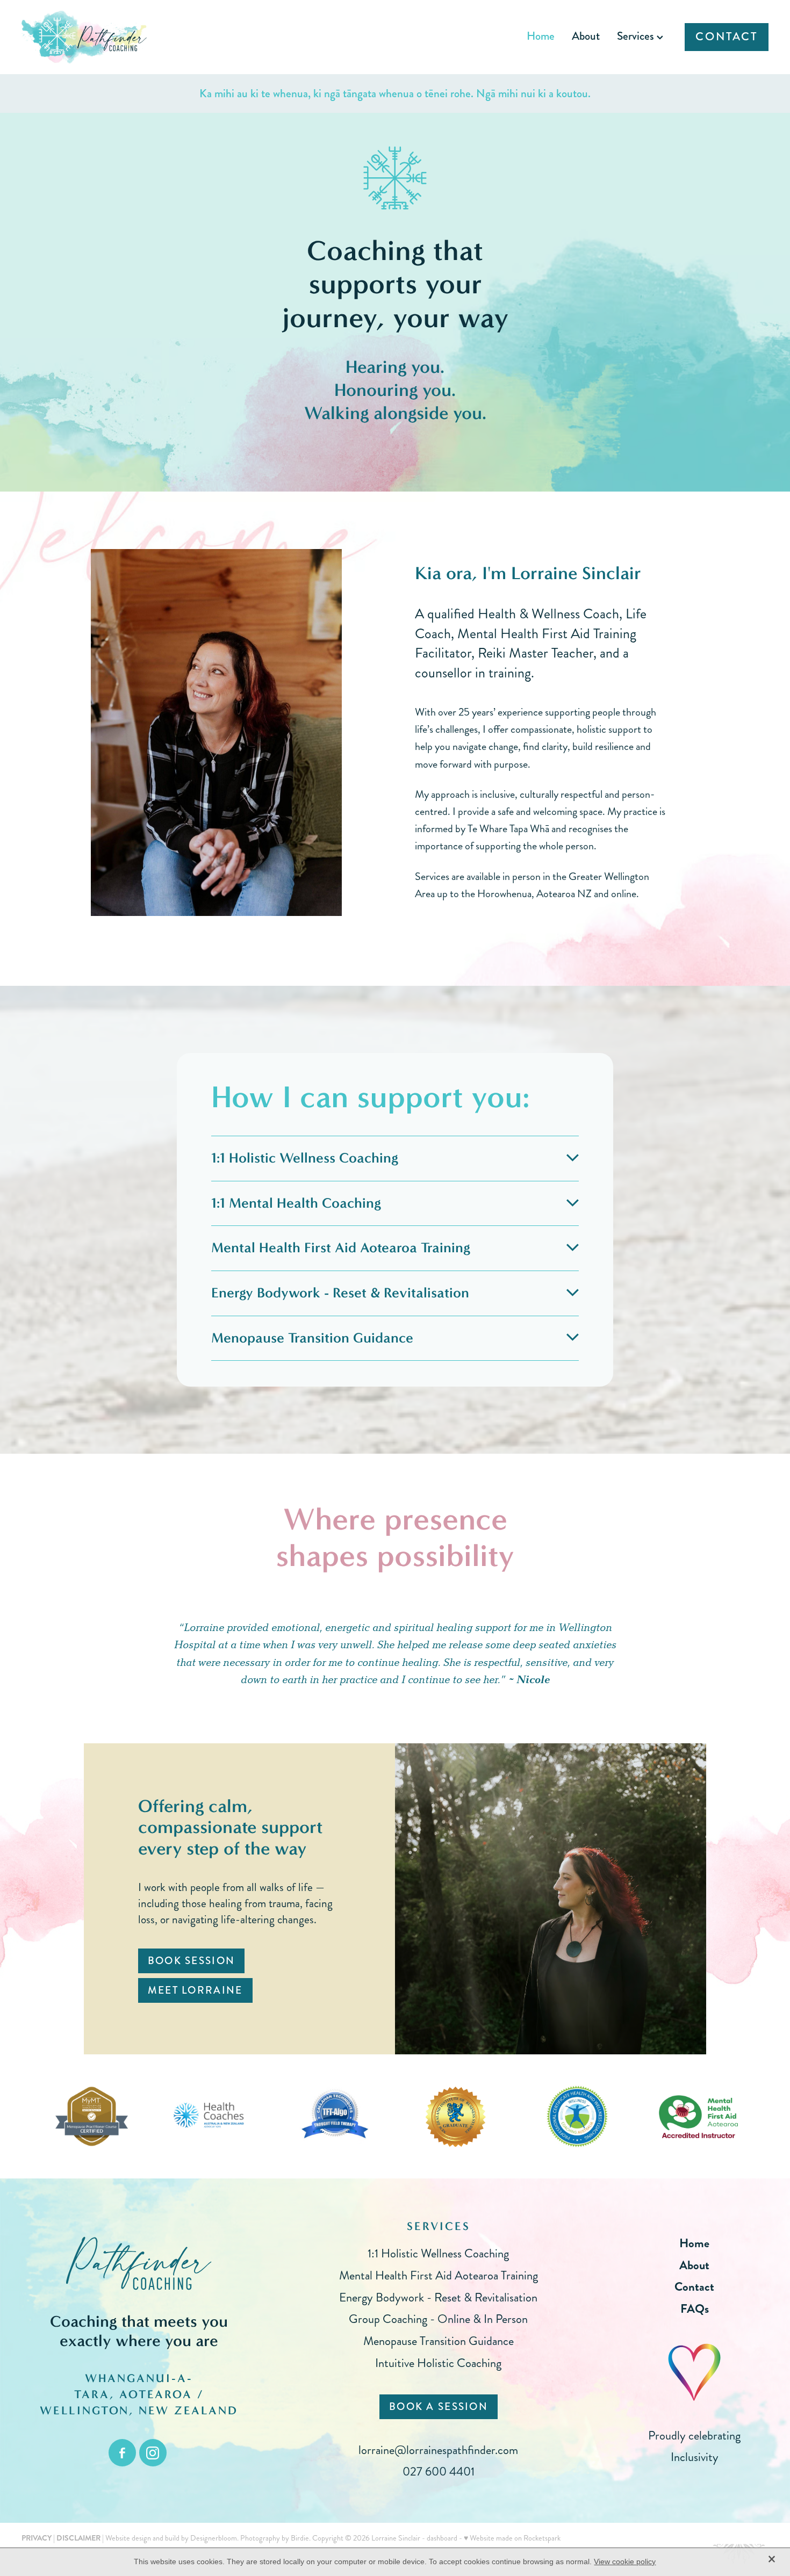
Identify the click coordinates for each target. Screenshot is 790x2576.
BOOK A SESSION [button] (439, 2407)
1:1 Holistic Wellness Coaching (438, 2253)
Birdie (300, 2538)
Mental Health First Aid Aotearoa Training (439, 2275)
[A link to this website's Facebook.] (122, 2453)
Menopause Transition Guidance (439, 2341)
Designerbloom (214, 2538)
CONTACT (726, 37)
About (586, 36)
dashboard (442, 2538)
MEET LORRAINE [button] (195, 1990)
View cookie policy (625, 2561)
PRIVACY (37, 2538)
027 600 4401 (439, 2472)
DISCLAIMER (78, 2538)
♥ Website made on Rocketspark (512, 2538)
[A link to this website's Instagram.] (153, 2453)
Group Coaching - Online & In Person (438, 2319)
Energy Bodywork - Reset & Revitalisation (438, 2297)
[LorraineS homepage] (96, 37)
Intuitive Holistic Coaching (438, 2363)
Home (541, 36)
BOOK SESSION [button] (191, 1961)
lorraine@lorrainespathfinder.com (438, 2450)
